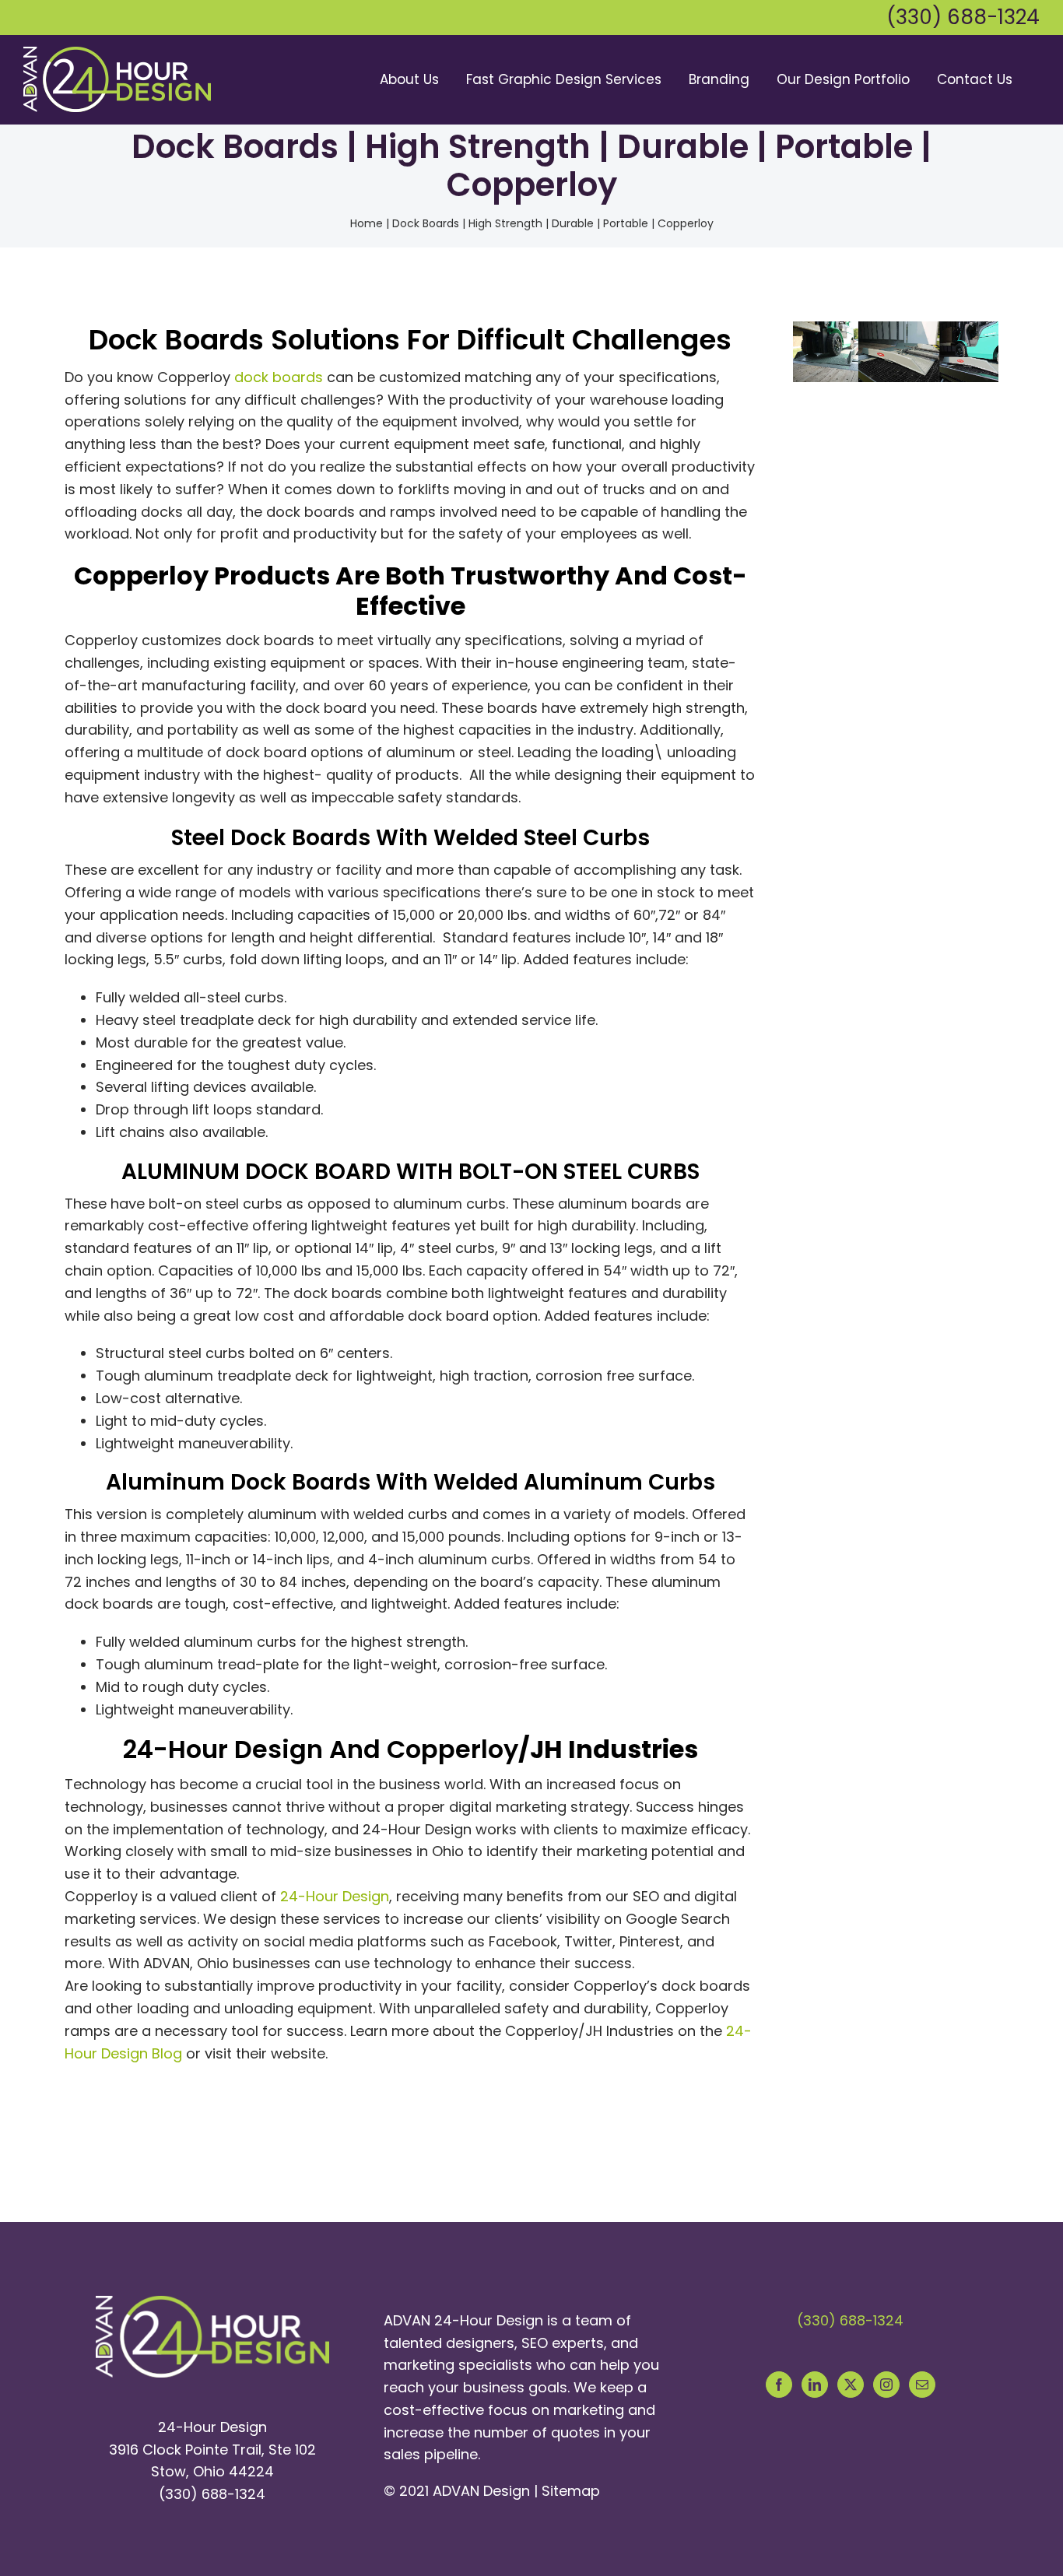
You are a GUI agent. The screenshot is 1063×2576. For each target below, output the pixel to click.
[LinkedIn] (815, 2385)
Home (367, 223)
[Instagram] (886, 2385)
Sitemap (571, 2491)
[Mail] (922, 2385)
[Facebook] (779, 2385)
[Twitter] (851, 2385)
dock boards (279, 377)
